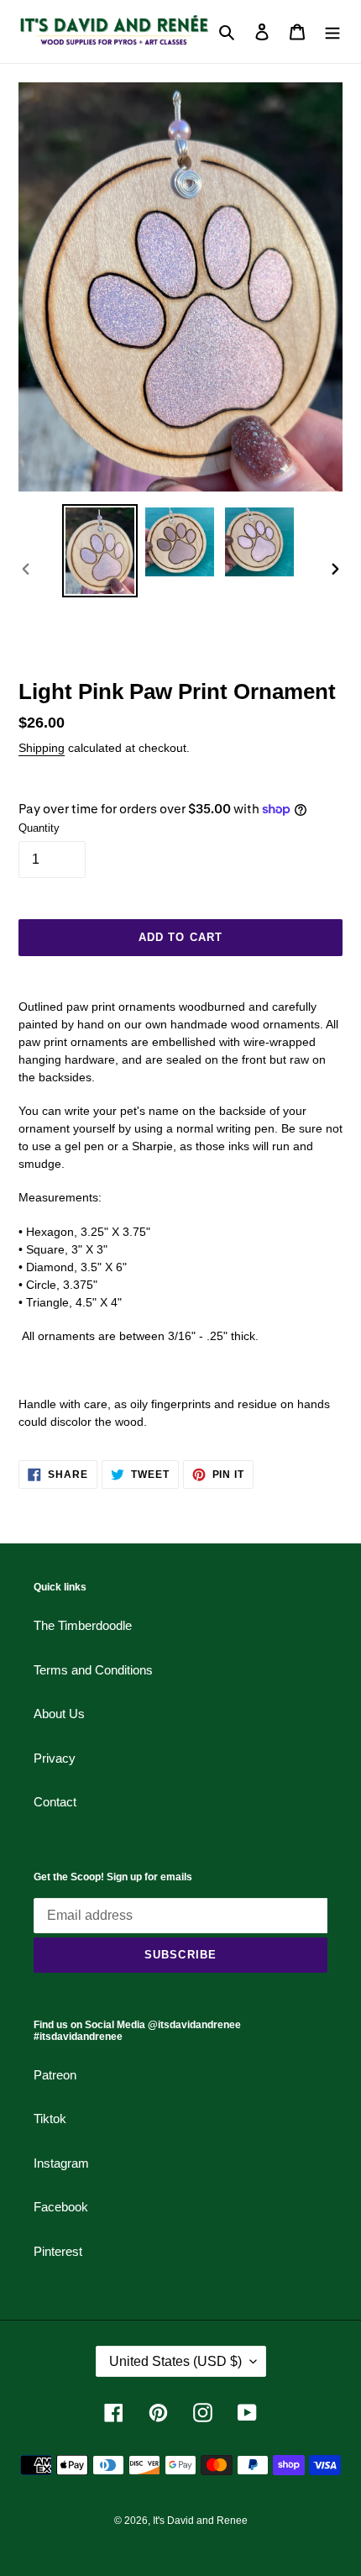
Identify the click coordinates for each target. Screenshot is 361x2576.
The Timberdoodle (83, 1625)
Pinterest (58, 2251)
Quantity (39, 828)
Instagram (61, 2163)
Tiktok (50, 2119)
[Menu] (332, 32)
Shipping (42, 748)
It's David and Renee (200, 2521)
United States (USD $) (175, 2361)
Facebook (61, 2207)
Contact (55, 1802)
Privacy (55, 1758)
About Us (59, 1714)
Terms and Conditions (93, 1670)
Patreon (55, 2075)
